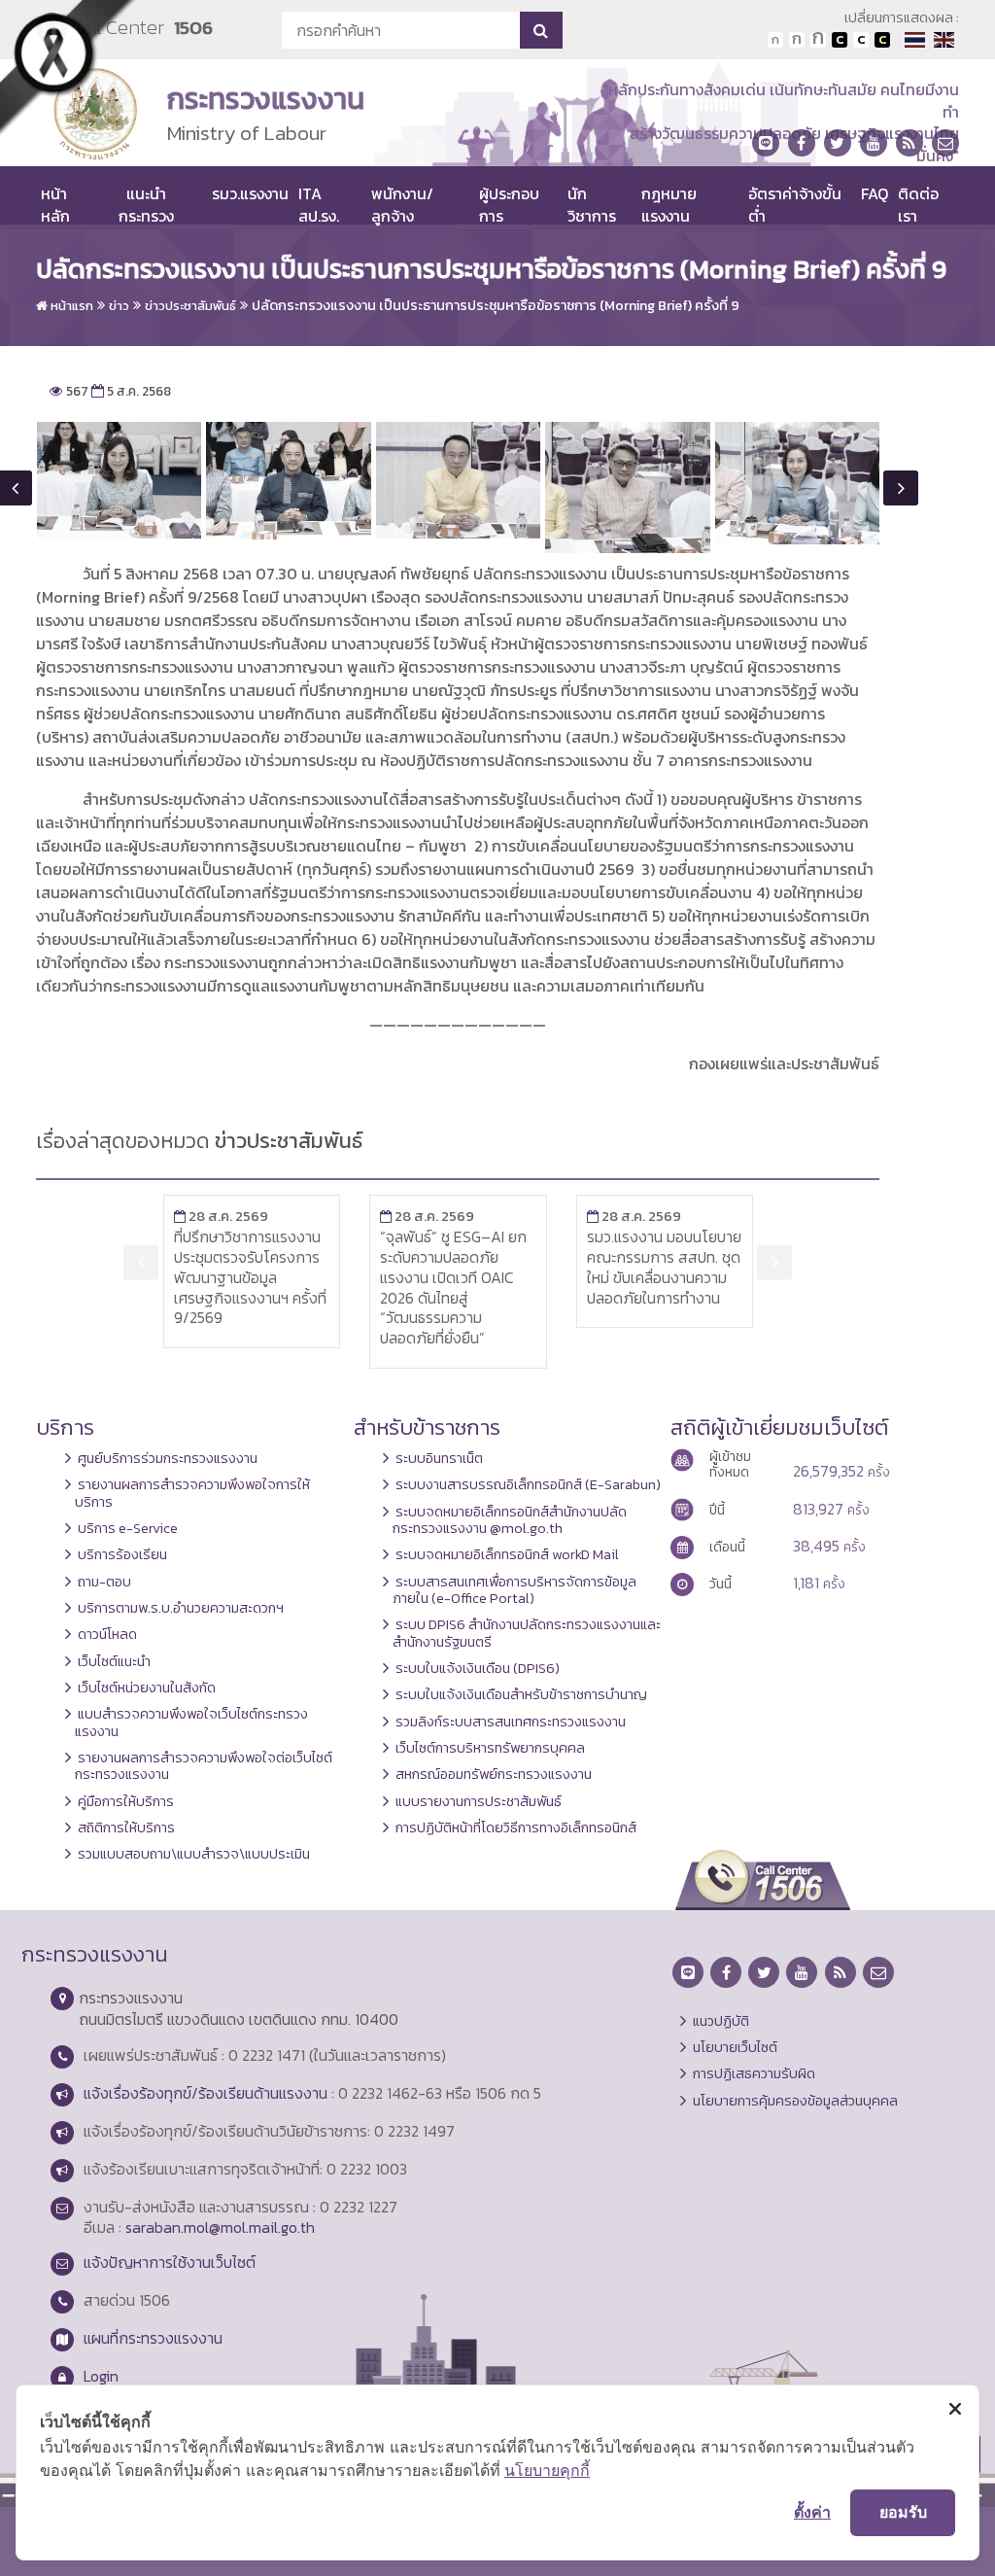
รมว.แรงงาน (250, 193)
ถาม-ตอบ (104, 1582)
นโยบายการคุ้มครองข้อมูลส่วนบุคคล (795, 2101)
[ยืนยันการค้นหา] (541, 30)
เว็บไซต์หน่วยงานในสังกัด (147, 1688)
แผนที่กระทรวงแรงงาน (153, 2338)
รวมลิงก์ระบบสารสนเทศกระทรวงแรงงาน (511, 1722)
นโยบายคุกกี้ (547, 2470)
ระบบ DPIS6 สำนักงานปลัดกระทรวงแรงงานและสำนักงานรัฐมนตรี (527, 1633)
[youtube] (874, 143)
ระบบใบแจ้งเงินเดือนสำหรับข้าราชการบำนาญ (521, 1694)
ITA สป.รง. (319, 204)
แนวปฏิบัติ (721, 2021)
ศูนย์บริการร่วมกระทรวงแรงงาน (168, 1458)
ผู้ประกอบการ (509, 204)
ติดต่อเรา (918, 204)
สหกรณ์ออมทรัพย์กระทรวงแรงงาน (494, 1774)
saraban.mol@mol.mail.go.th (220, 2227)
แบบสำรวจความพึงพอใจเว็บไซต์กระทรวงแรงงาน (191, 1722)
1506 (193, 28)
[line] (766, 143)
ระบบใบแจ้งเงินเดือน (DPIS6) (478, 1668)
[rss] (909, 143)
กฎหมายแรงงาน (669, 204)
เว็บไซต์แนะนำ (114, 1661)
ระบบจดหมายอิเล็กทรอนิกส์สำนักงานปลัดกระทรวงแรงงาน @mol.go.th (510, 1520)
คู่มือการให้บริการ (126, 1801)
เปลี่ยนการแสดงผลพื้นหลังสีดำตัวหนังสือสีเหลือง (882, 40)
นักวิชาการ (592, 204)
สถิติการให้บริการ (126, 1828)
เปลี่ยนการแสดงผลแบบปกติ (861, 40)
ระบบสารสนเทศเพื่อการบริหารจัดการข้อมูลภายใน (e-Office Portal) (515, 1590)
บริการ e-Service (128, 1528)
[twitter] (838, 143)
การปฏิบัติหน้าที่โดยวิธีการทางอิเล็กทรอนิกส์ (516, 1828)
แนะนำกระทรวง (146, 204)
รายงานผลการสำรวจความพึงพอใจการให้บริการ (192, 1493)
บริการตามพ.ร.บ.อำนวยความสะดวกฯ (181, 1608)
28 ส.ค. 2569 (221, 1216)
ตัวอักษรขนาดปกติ (775, 40)
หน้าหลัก (55, 204)
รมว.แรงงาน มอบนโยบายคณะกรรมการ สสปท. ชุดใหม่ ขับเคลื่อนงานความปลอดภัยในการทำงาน (664, 1267)
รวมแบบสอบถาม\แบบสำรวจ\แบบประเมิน (194, 1854)
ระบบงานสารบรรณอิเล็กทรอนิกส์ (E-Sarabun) (528, 1484)
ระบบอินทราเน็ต (439, 1458)
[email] (945, 143)
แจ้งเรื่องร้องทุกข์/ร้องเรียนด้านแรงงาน (206, 2093)
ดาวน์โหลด (107, 1634)
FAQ (875, 193)
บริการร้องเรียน (122, 1554)
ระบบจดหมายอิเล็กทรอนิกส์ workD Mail (507, 1554)
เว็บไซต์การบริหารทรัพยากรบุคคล (490, 1748)
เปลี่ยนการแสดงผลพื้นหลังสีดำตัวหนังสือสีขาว (840, 40)
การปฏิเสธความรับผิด (754, 2073)
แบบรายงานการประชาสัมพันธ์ (479, 1801)
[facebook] (802, 143)
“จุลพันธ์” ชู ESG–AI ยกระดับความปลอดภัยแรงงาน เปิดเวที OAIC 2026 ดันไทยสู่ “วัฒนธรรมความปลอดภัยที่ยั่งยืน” (453, 1287)
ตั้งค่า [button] (812, 2512)
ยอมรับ (903, 2512)
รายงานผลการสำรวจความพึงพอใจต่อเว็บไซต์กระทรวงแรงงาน (204, 1766)
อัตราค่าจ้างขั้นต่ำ (795, 204)
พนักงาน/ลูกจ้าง (402, 204)
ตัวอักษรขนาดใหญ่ (818, 40)
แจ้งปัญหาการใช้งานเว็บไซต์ (170, 2262)
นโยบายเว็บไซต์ (735, 2047)
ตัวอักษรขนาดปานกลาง (797, 40)
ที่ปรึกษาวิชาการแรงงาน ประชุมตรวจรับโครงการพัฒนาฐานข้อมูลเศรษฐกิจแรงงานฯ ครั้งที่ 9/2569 (250, 1277)
